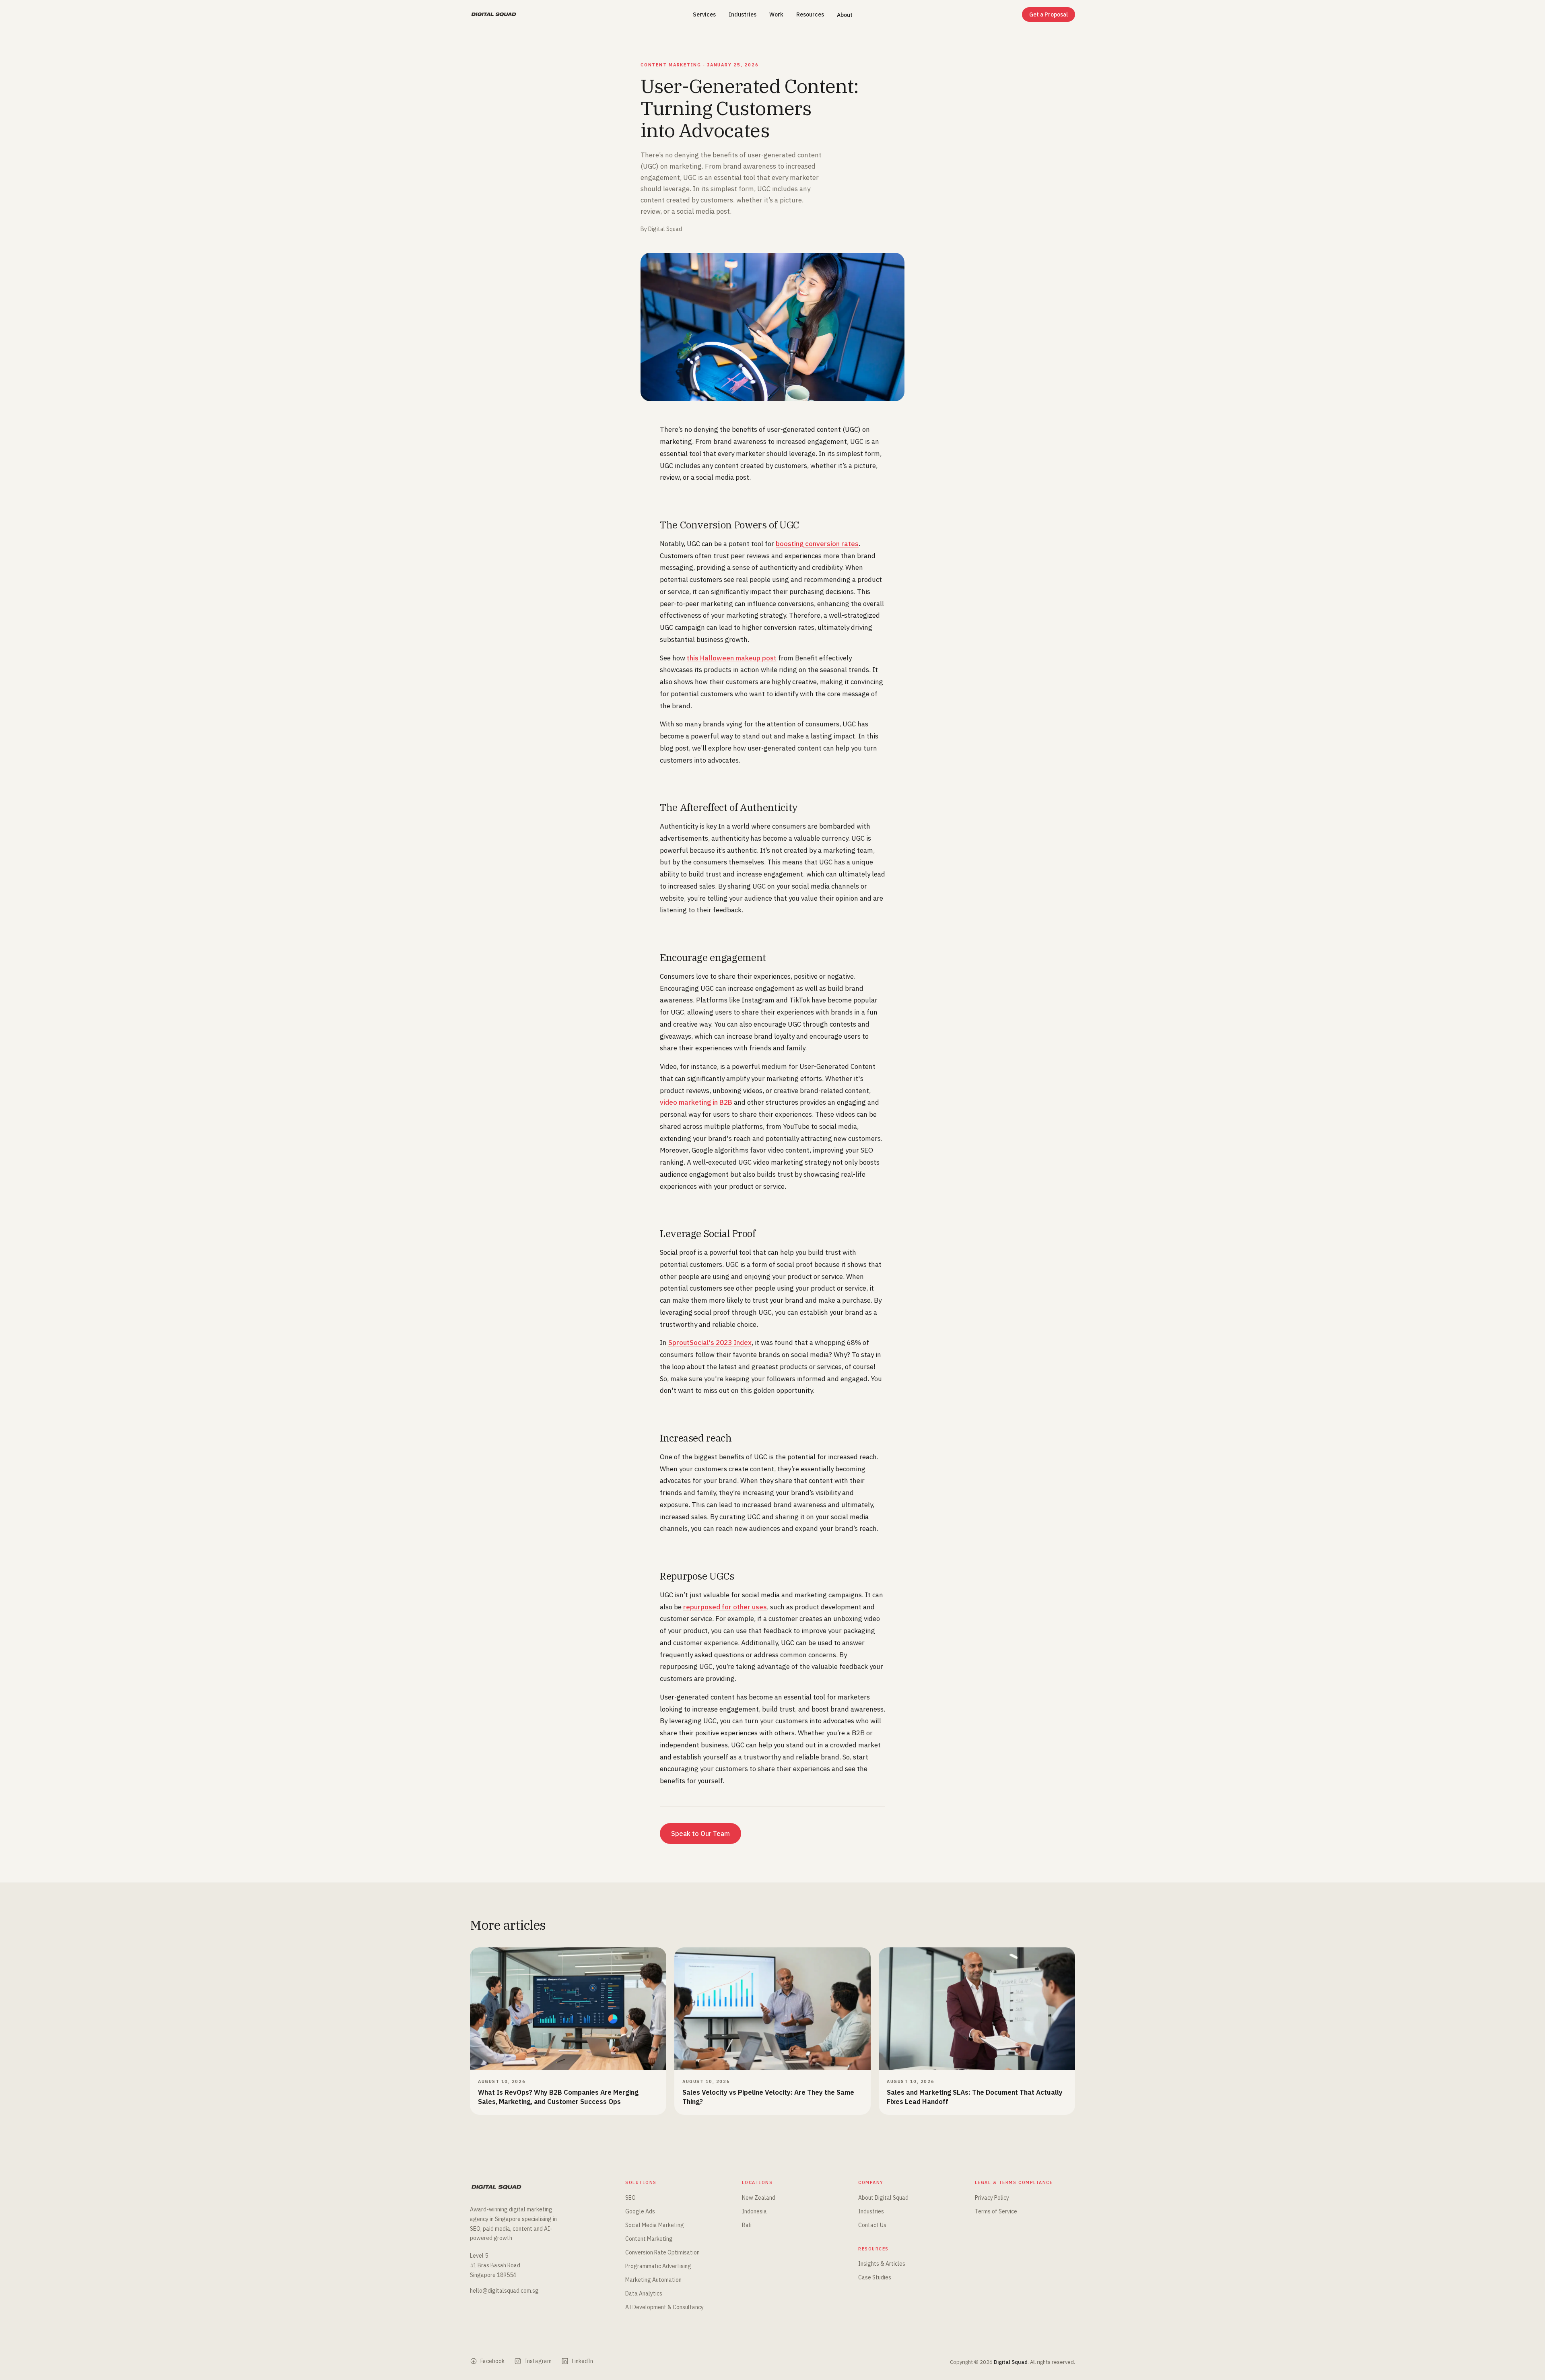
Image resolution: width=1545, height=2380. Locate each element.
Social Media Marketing (655, 2225)
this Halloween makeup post (732, 658)
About (845, 15)
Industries (743, 14)
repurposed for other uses (725, 1607)
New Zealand (759, 2198)
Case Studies (875, 2277)
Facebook (492, 2361)
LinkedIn (582, 2361)
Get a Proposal (1049, 14)
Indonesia (754, 2211)
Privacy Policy (992, 2198)
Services (704, 14)
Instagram (538, 2361)
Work (776, 14)
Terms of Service (996, 2211)
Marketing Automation (653, 2280)
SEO (630, 2198)
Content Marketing (649, 2239)
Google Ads (640, 2211)
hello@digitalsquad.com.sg (504, 2291)
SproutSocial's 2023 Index (710, 1343)
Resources (810, 14)
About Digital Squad (883, 2198)
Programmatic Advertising (658, 2266)
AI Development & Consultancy (664, 2307)
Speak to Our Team (700, 1833)
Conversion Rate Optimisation (662, 2252)
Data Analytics (644, 2293)
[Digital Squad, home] (494, 14)
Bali (747, 2225)
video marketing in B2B (696, 1102)
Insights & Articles (882, 2264)
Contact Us (872, 2225)
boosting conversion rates (817, 544)
